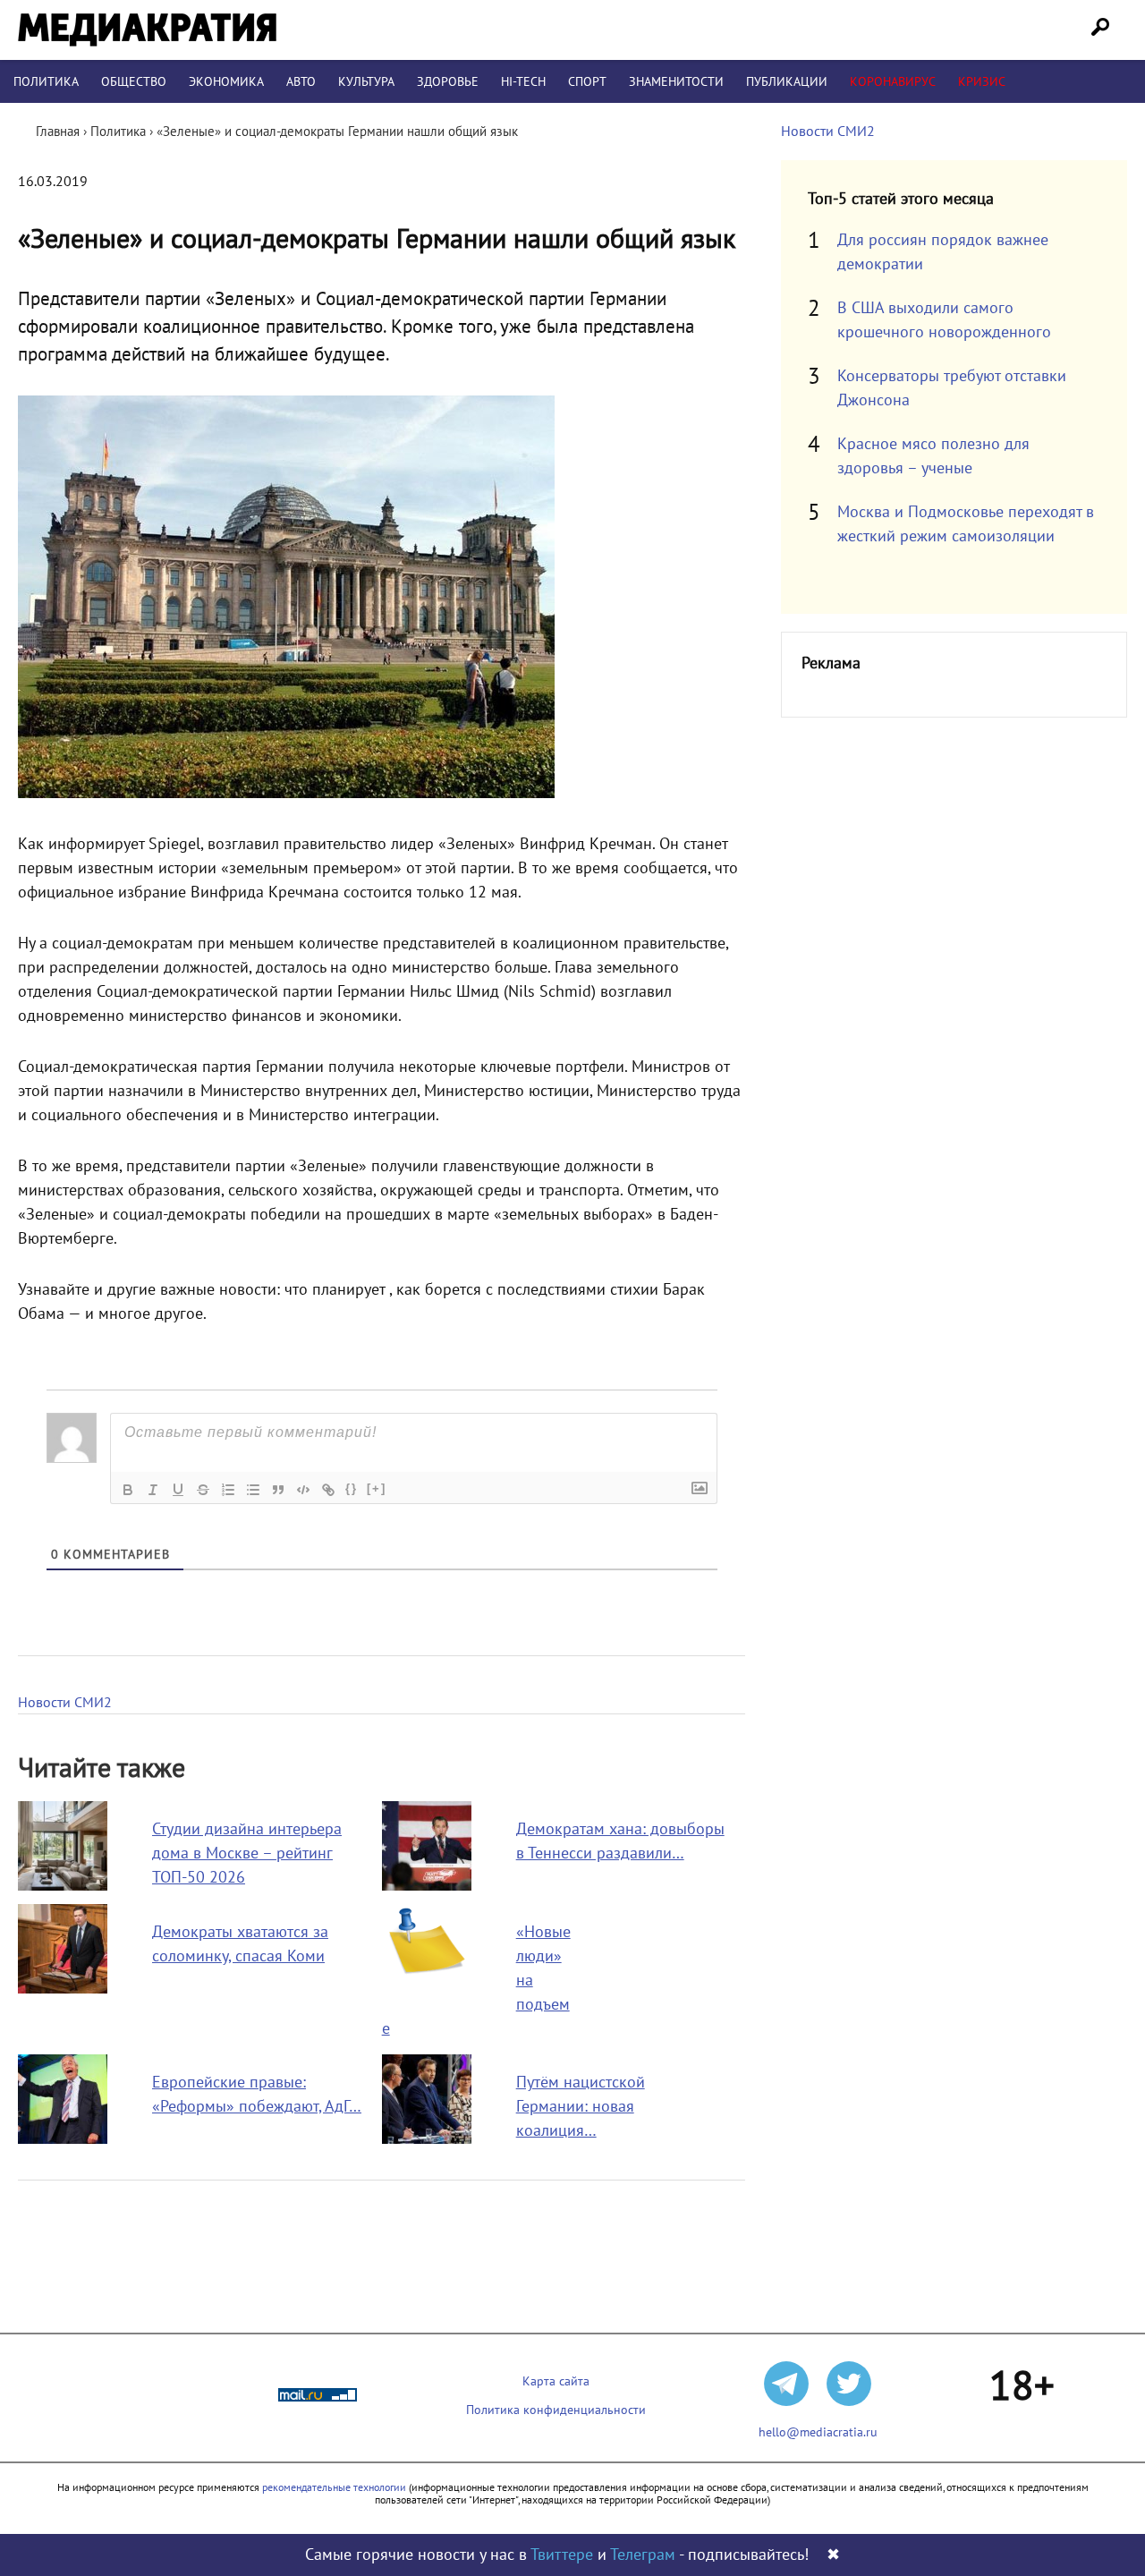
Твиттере (562, 2555)
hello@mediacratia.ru (818, 2432)
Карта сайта (556, 2381)
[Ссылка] (328, 1490)
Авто (301, 82)
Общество (134, 82)
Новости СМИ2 (65, 1703)
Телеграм (643, 2555)
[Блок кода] (303, 1490)
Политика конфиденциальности (556, 2410)
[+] (377, 1488)
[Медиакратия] (147, 30)
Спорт (587, 82)
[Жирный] (128, 1490)
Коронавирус (893, 82)
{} (352, 1488)
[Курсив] (153, 1490)
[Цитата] (278, 1490)
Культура (366, 82)
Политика (46, 82)
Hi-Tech (523, 82)
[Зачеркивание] (203, 1490)
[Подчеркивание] (178, 1490)
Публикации (787, 82)
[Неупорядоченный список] (253, 1490)
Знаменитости (676, 82)
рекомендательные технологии (334, 2487)
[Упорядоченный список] (228, 1490)
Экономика (226, 82)
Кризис (982, 82)
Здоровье (448, 82)
